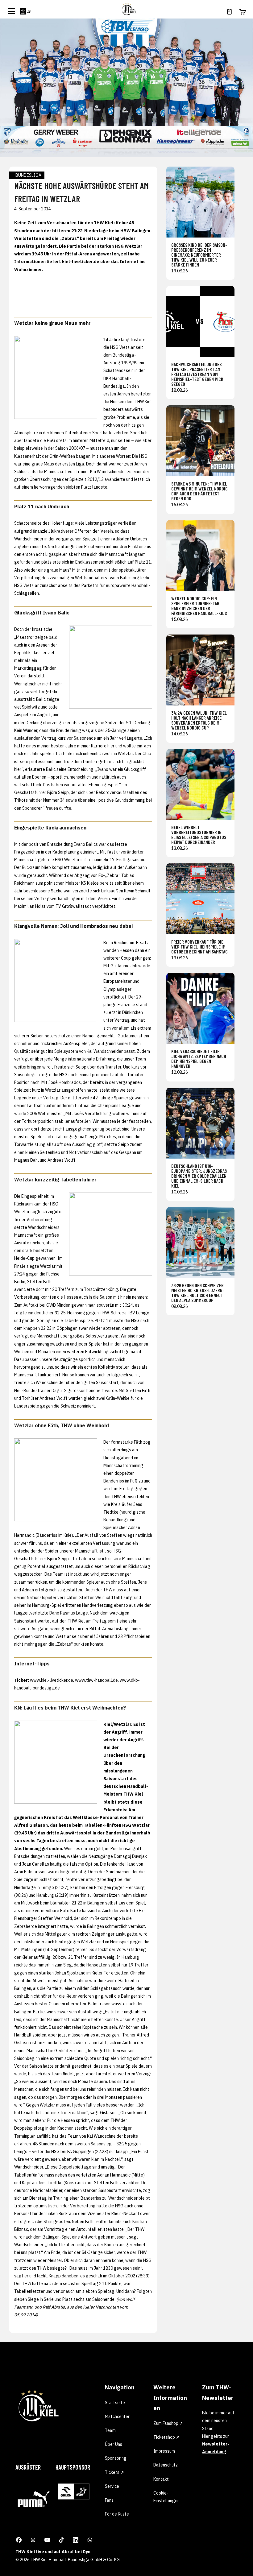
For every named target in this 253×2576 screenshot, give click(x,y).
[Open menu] (11, 11)
